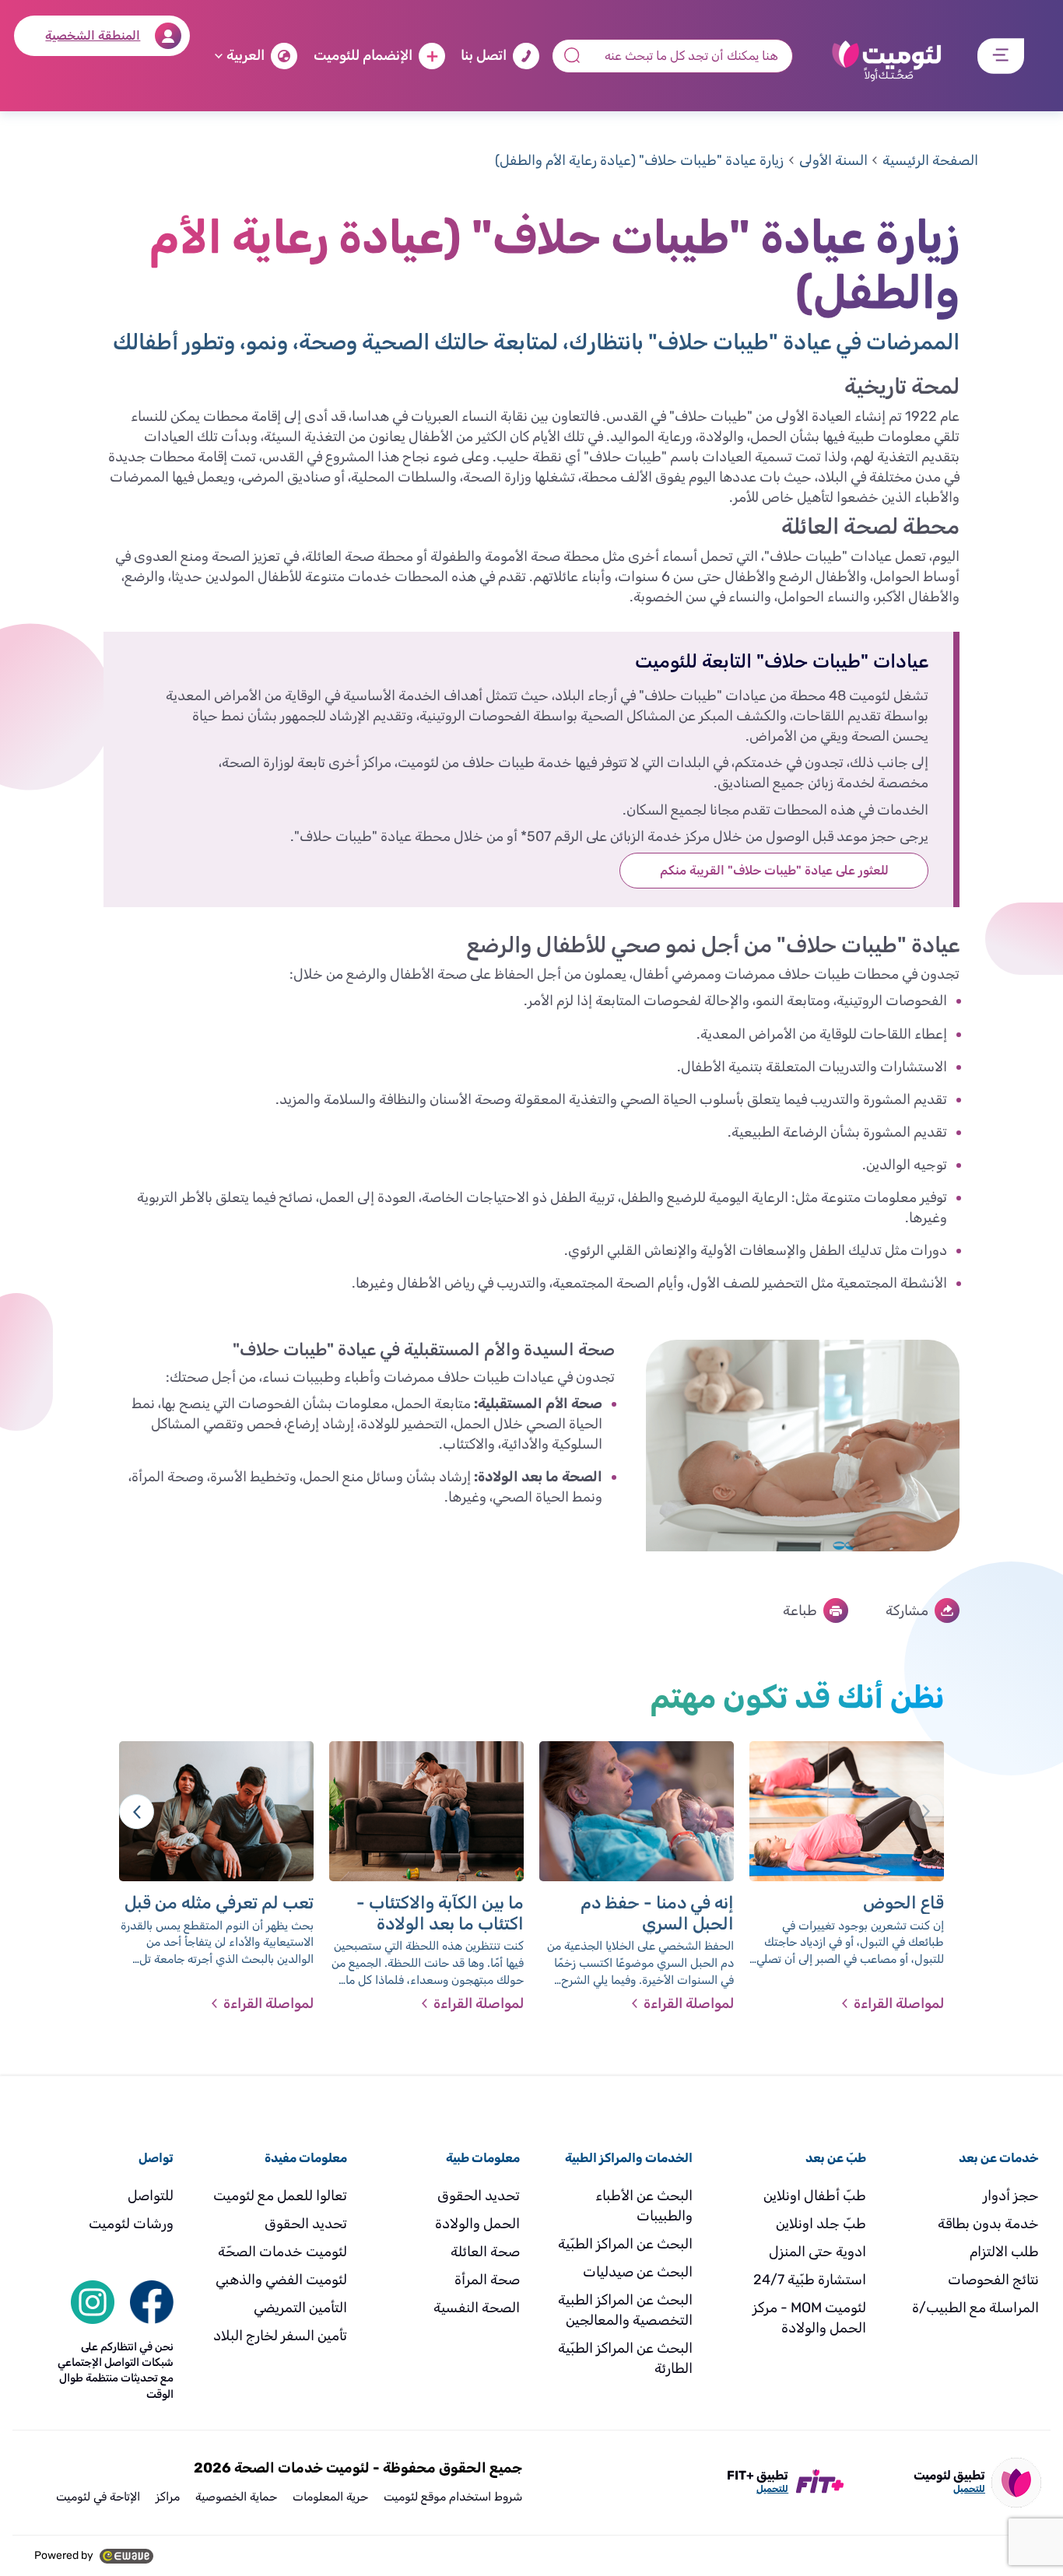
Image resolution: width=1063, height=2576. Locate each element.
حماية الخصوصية (236, 2497)
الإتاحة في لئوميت (98, 2497)
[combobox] (672, 56)
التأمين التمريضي (300, 2308)
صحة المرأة (487, 2280)
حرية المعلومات (330, 2497)
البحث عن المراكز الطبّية (625, 2244)
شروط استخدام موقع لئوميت (453, 2497)
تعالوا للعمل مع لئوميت (280, 2196)
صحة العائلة (485, 2252)
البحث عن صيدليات (638, 2272)
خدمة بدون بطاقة (988, 2224)
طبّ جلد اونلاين (821, 2224)
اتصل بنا (484, 55)
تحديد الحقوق (479, 2196)
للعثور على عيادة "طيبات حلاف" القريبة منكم (774, 870)
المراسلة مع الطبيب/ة (975, 2308)
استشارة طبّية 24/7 (810, 2280)
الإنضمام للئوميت (363, 55)
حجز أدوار (1011, 2196)
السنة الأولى (833, 160)
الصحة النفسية (477, 2308)
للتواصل (151, 2196)
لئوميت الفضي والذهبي (281, 2280)
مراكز (168, 2497)
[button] (137, 1812)
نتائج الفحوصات (993, 2280)
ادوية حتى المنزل (817, 2252)
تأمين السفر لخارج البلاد (280, 2336)
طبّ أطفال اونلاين (815, 2196)
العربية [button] (246, 55)
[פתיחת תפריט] (1001, 56)
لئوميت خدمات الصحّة (282, 2252)
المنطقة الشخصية (93, 35)
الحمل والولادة (477, 2224)
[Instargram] (93, 2301)
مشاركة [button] (907, 1610)
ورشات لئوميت (131, 2224)
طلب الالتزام (1004, 2252)
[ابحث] (152, 2301)
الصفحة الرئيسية (930, 160)
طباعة (800, 1610)
